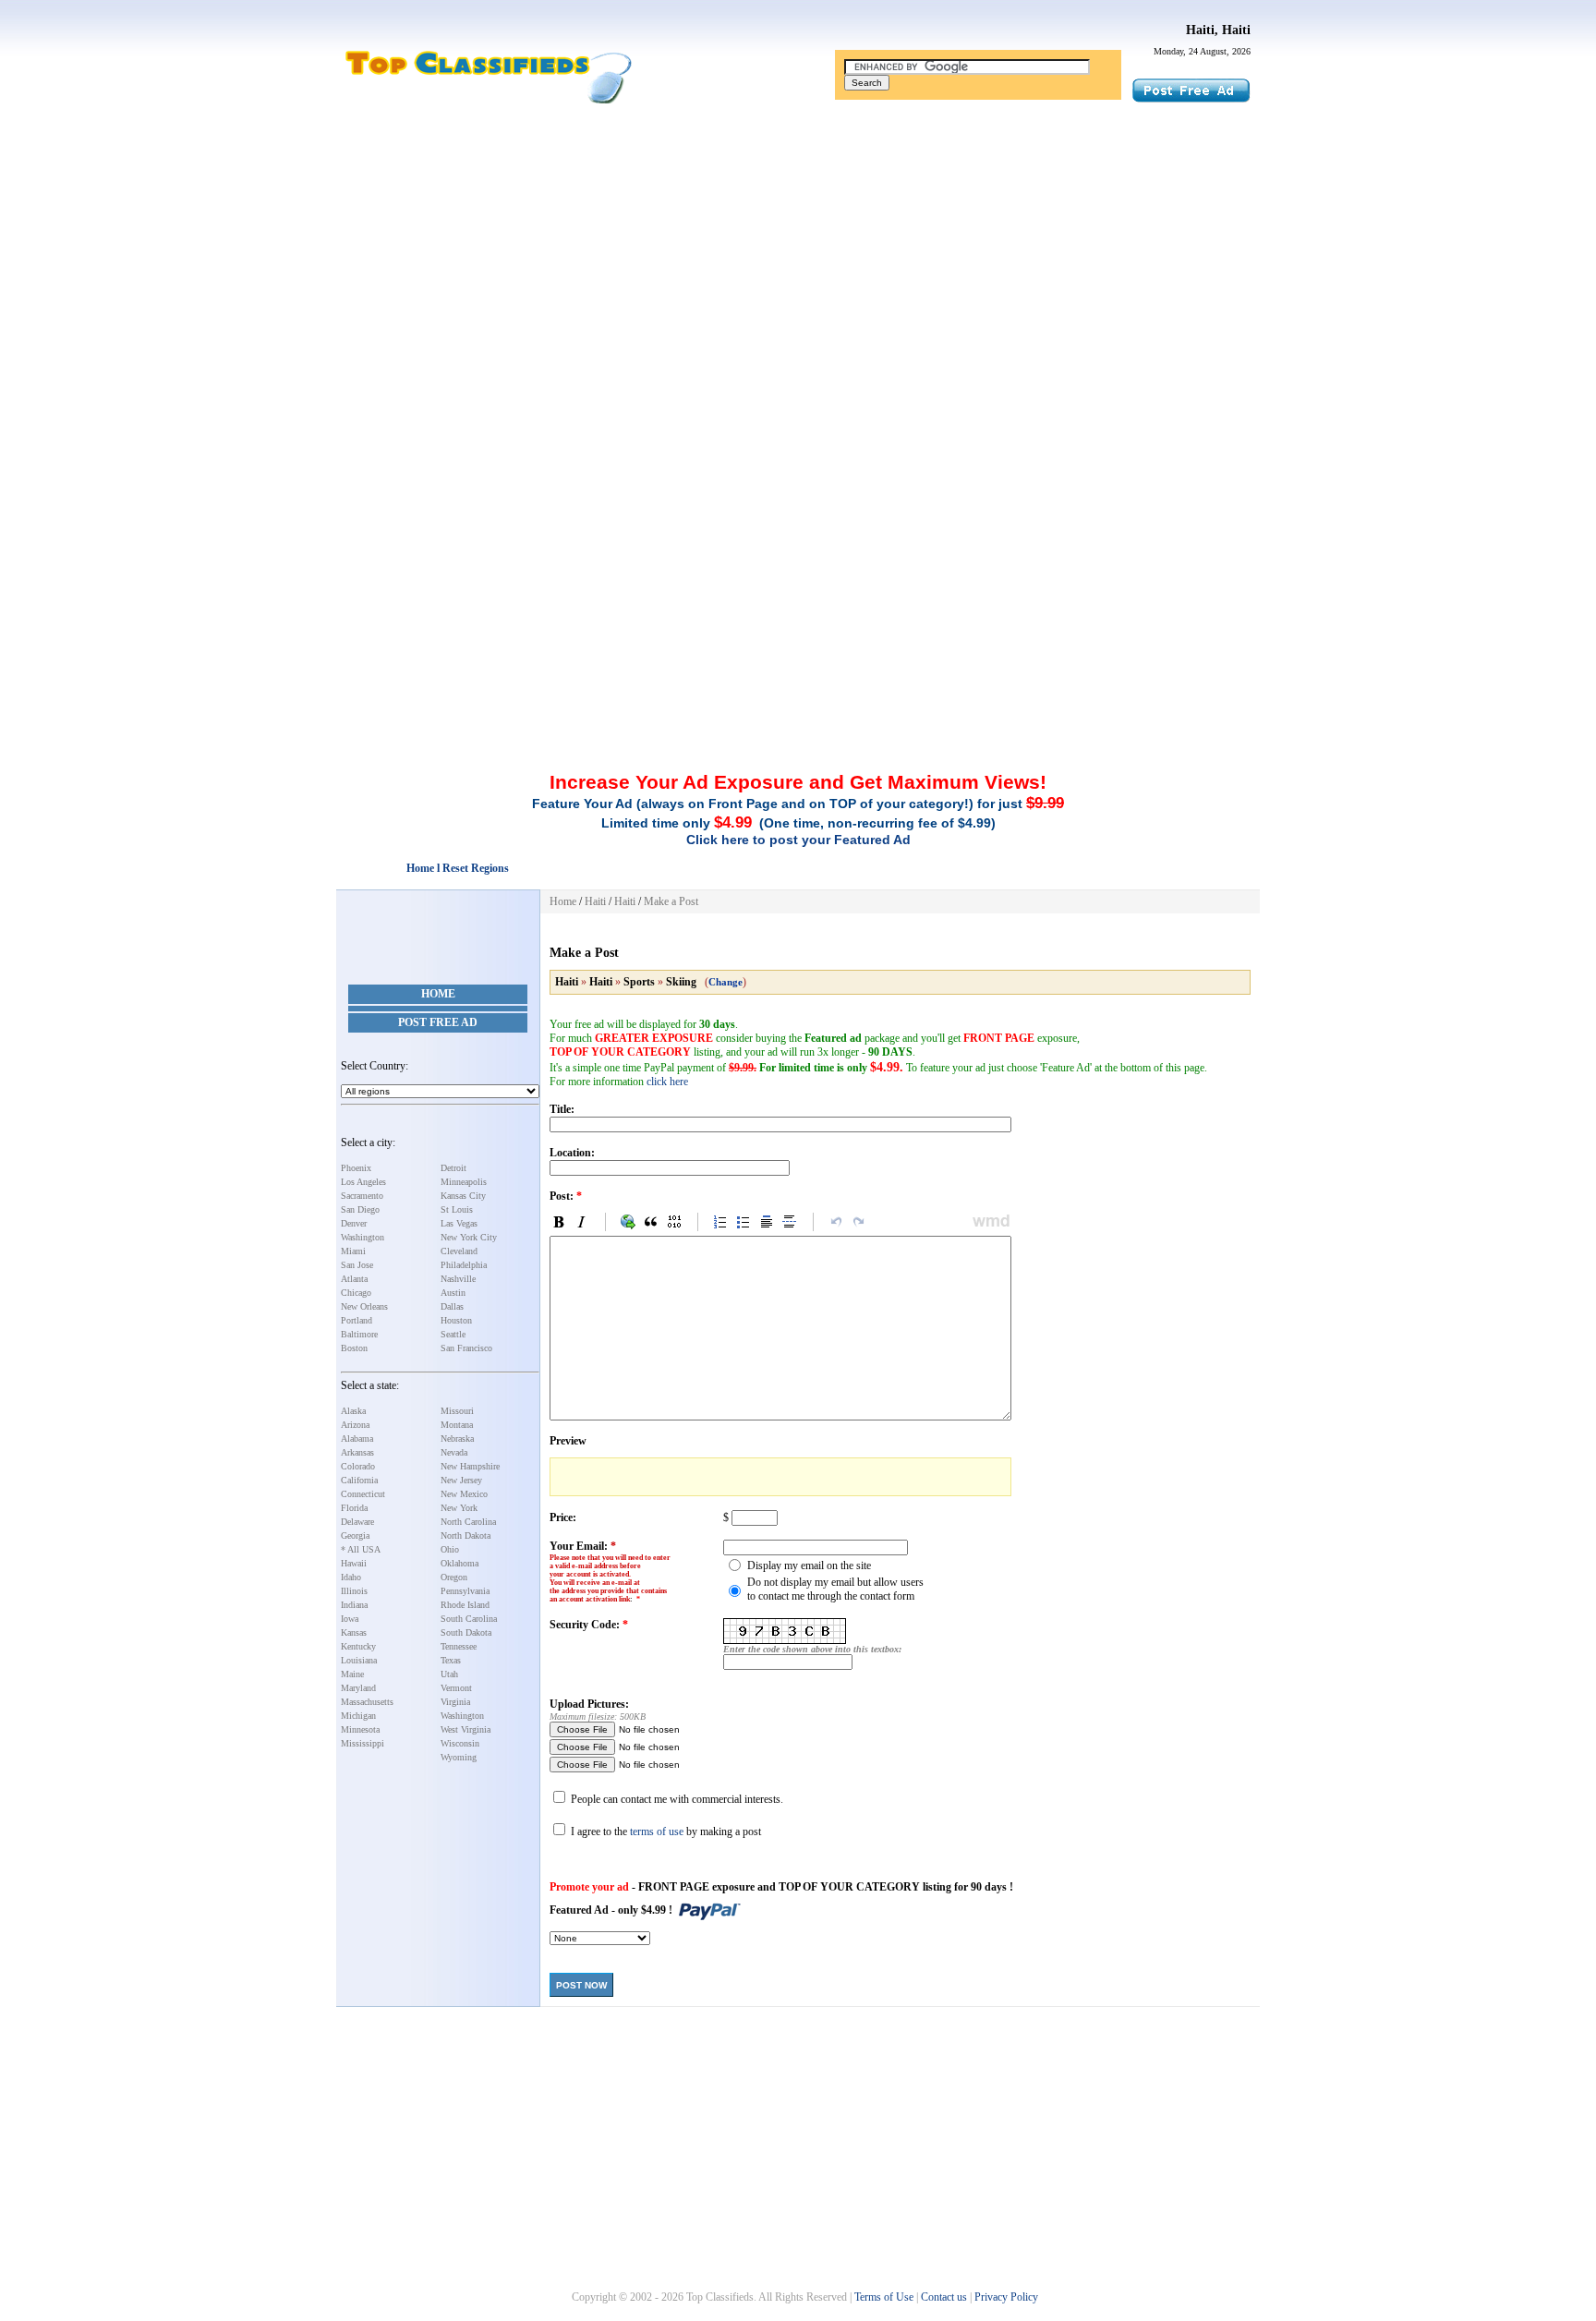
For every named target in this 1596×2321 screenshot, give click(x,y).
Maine (352, 1674)
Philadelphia (464, 1265)
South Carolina (469, 1619)
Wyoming (459, 1757)
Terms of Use (884, 2297)
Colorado (358, 1466)
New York (459, 1508)
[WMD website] (988, 1222)
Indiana (354, 1605)
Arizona (355, 1425)
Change (725, 982)
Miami (353, 1251)
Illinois (354, 1591)
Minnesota (360, 1729)
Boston (354, 1348)
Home (438, 994)
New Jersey (461, 1480)
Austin (453, 1293)
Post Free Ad (438, 1022)
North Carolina (468, 1522)
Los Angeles (363, 1182)
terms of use (657, 1831)
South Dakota (466, 1632)
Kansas (354, 1632)
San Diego (360, 1209)
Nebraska (457, 1439)
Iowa (350, 1619)
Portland (357, 1320)
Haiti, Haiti (1218, 30)
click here (667, 1082)
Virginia (455, 1702)
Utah (449, 1674)
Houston (456, 1320)
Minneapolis (464, 1182)
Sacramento (362, 1196)
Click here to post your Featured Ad (798, 840)
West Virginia (465, 1729)
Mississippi (363, 1743)
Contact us (944, 2297)
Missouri (457, 1411)
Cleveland (459, 1251)
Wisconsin (460, 1743)
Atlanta (354, 1279)
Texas (451, 1660)
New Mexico (464, 1494)
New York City (469, 1237)
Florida (354, 1508)
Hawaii (354, 1563)
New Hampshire (470, 1466)
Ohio (450, 1549)
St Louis (457, 1209)
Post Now (581, 1985)
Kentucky (358, 1646)
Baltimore (359, 1334)
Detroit (453, 1168)
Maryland (358, 1688)
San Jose (357, 1265)
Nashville (458, 1279)
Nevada (454, 1452)
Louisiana (359, 1660)
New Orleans (364, 1306)
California (359, 1480)
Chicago (356, 1293)
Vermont (456, 1688)
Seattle (453, 1334)
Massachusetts (367, 1702)
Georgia (355, 1535)
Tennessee (459, 1646)
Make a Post (671, 901)
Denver (354, 1223)
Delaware (357, 1522)
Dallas (452, 1306)
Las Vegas (459, 1223)
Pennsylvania (465, 1591)
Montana (457, 1425)
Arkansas (357, 1452)
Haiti (595, 901)
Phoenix (356, 1168)
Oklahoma (459, 1563)
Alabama (357, 1439)
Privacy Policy (1006, 2297)
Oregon (454, 1577)
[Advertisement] (798, 252)
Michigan (358, 1716)
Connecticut (363, 1494)
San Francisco (466, 1348)
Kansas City (463, 1196)
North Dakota (465, 1535)
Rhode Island (465, 1605)
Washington (363, 1237)
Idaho (351, 1577)
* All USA (361, 1549)
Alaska (353, 1411)
